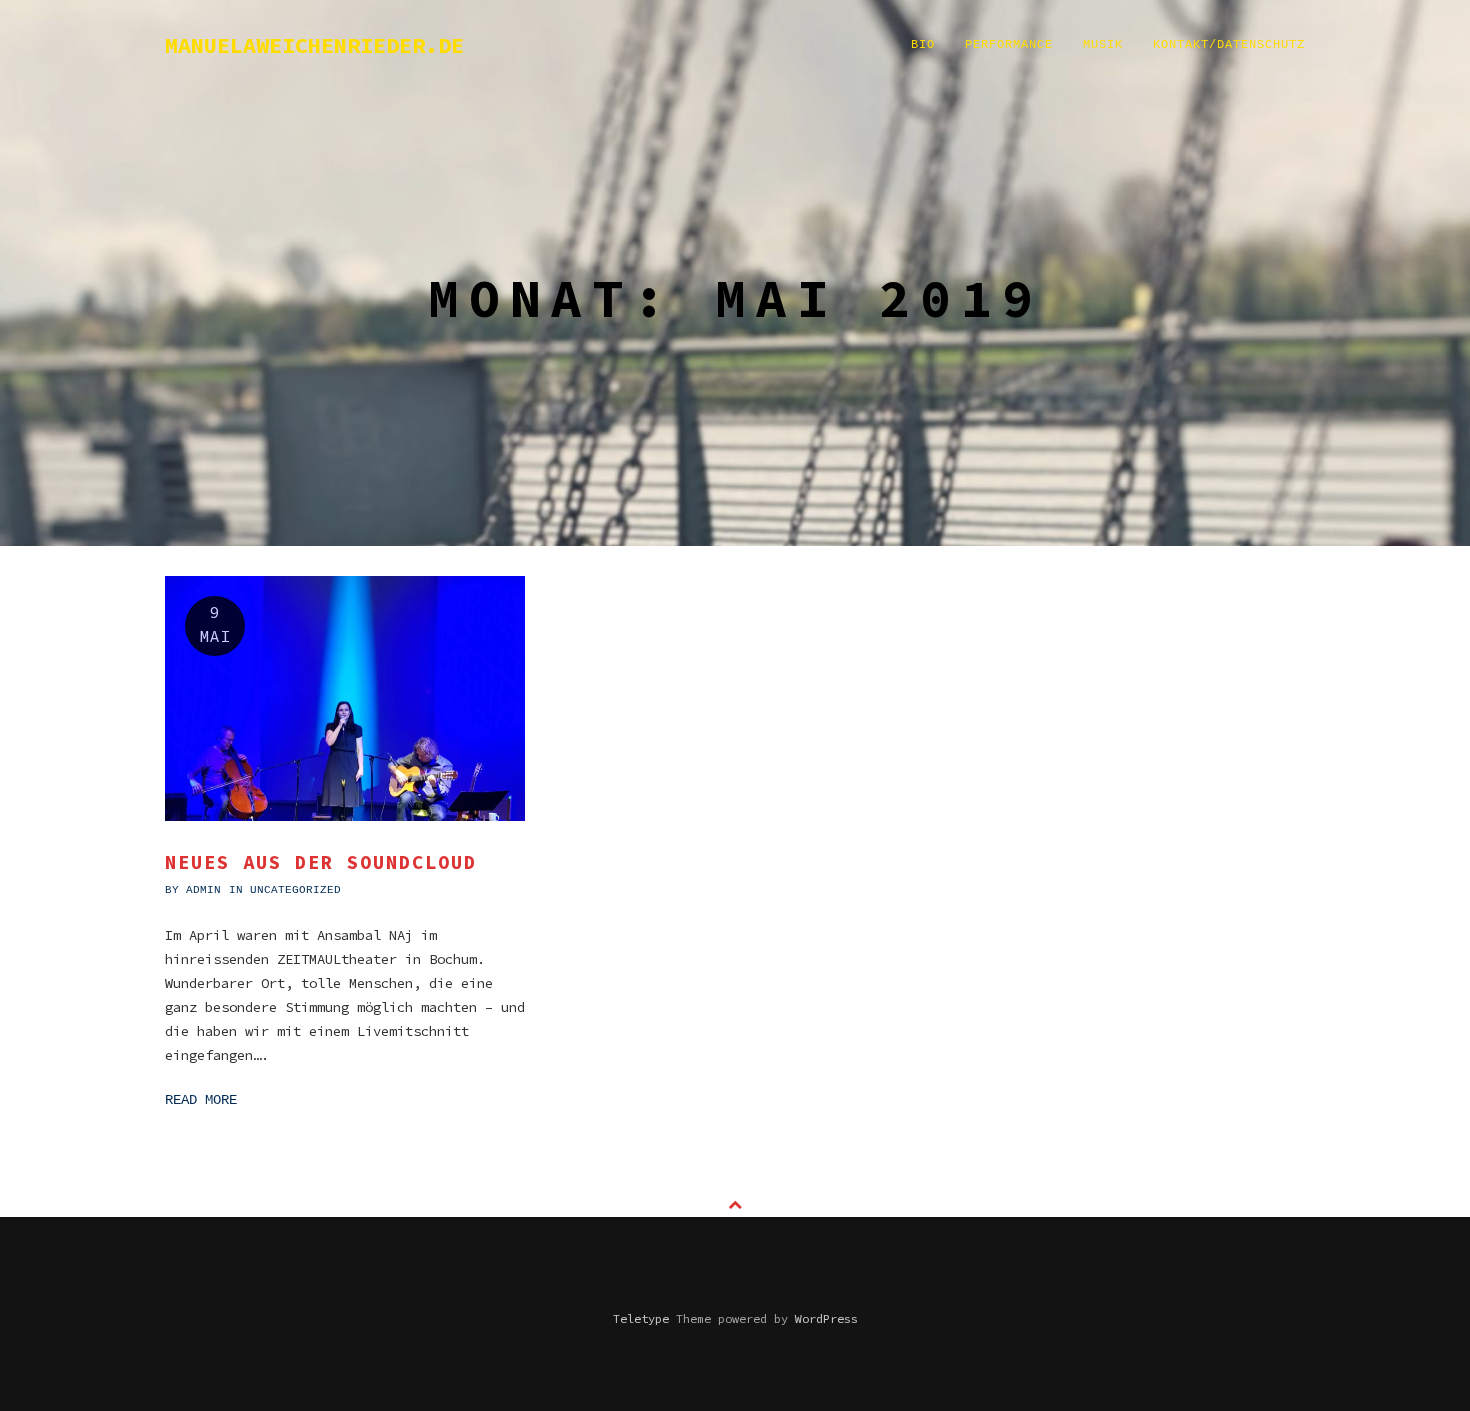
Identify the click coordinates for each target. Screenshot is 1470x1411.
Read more (201, 1100)
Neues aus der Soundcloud (321, 862)
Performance (1009, 45)
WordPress (826, 1318)
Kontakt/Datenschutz (1229, 45)
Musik (1103, 45)
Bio (923, 45)
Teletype (641, 1318)
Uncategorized (295, 890)
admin (203, 890)
